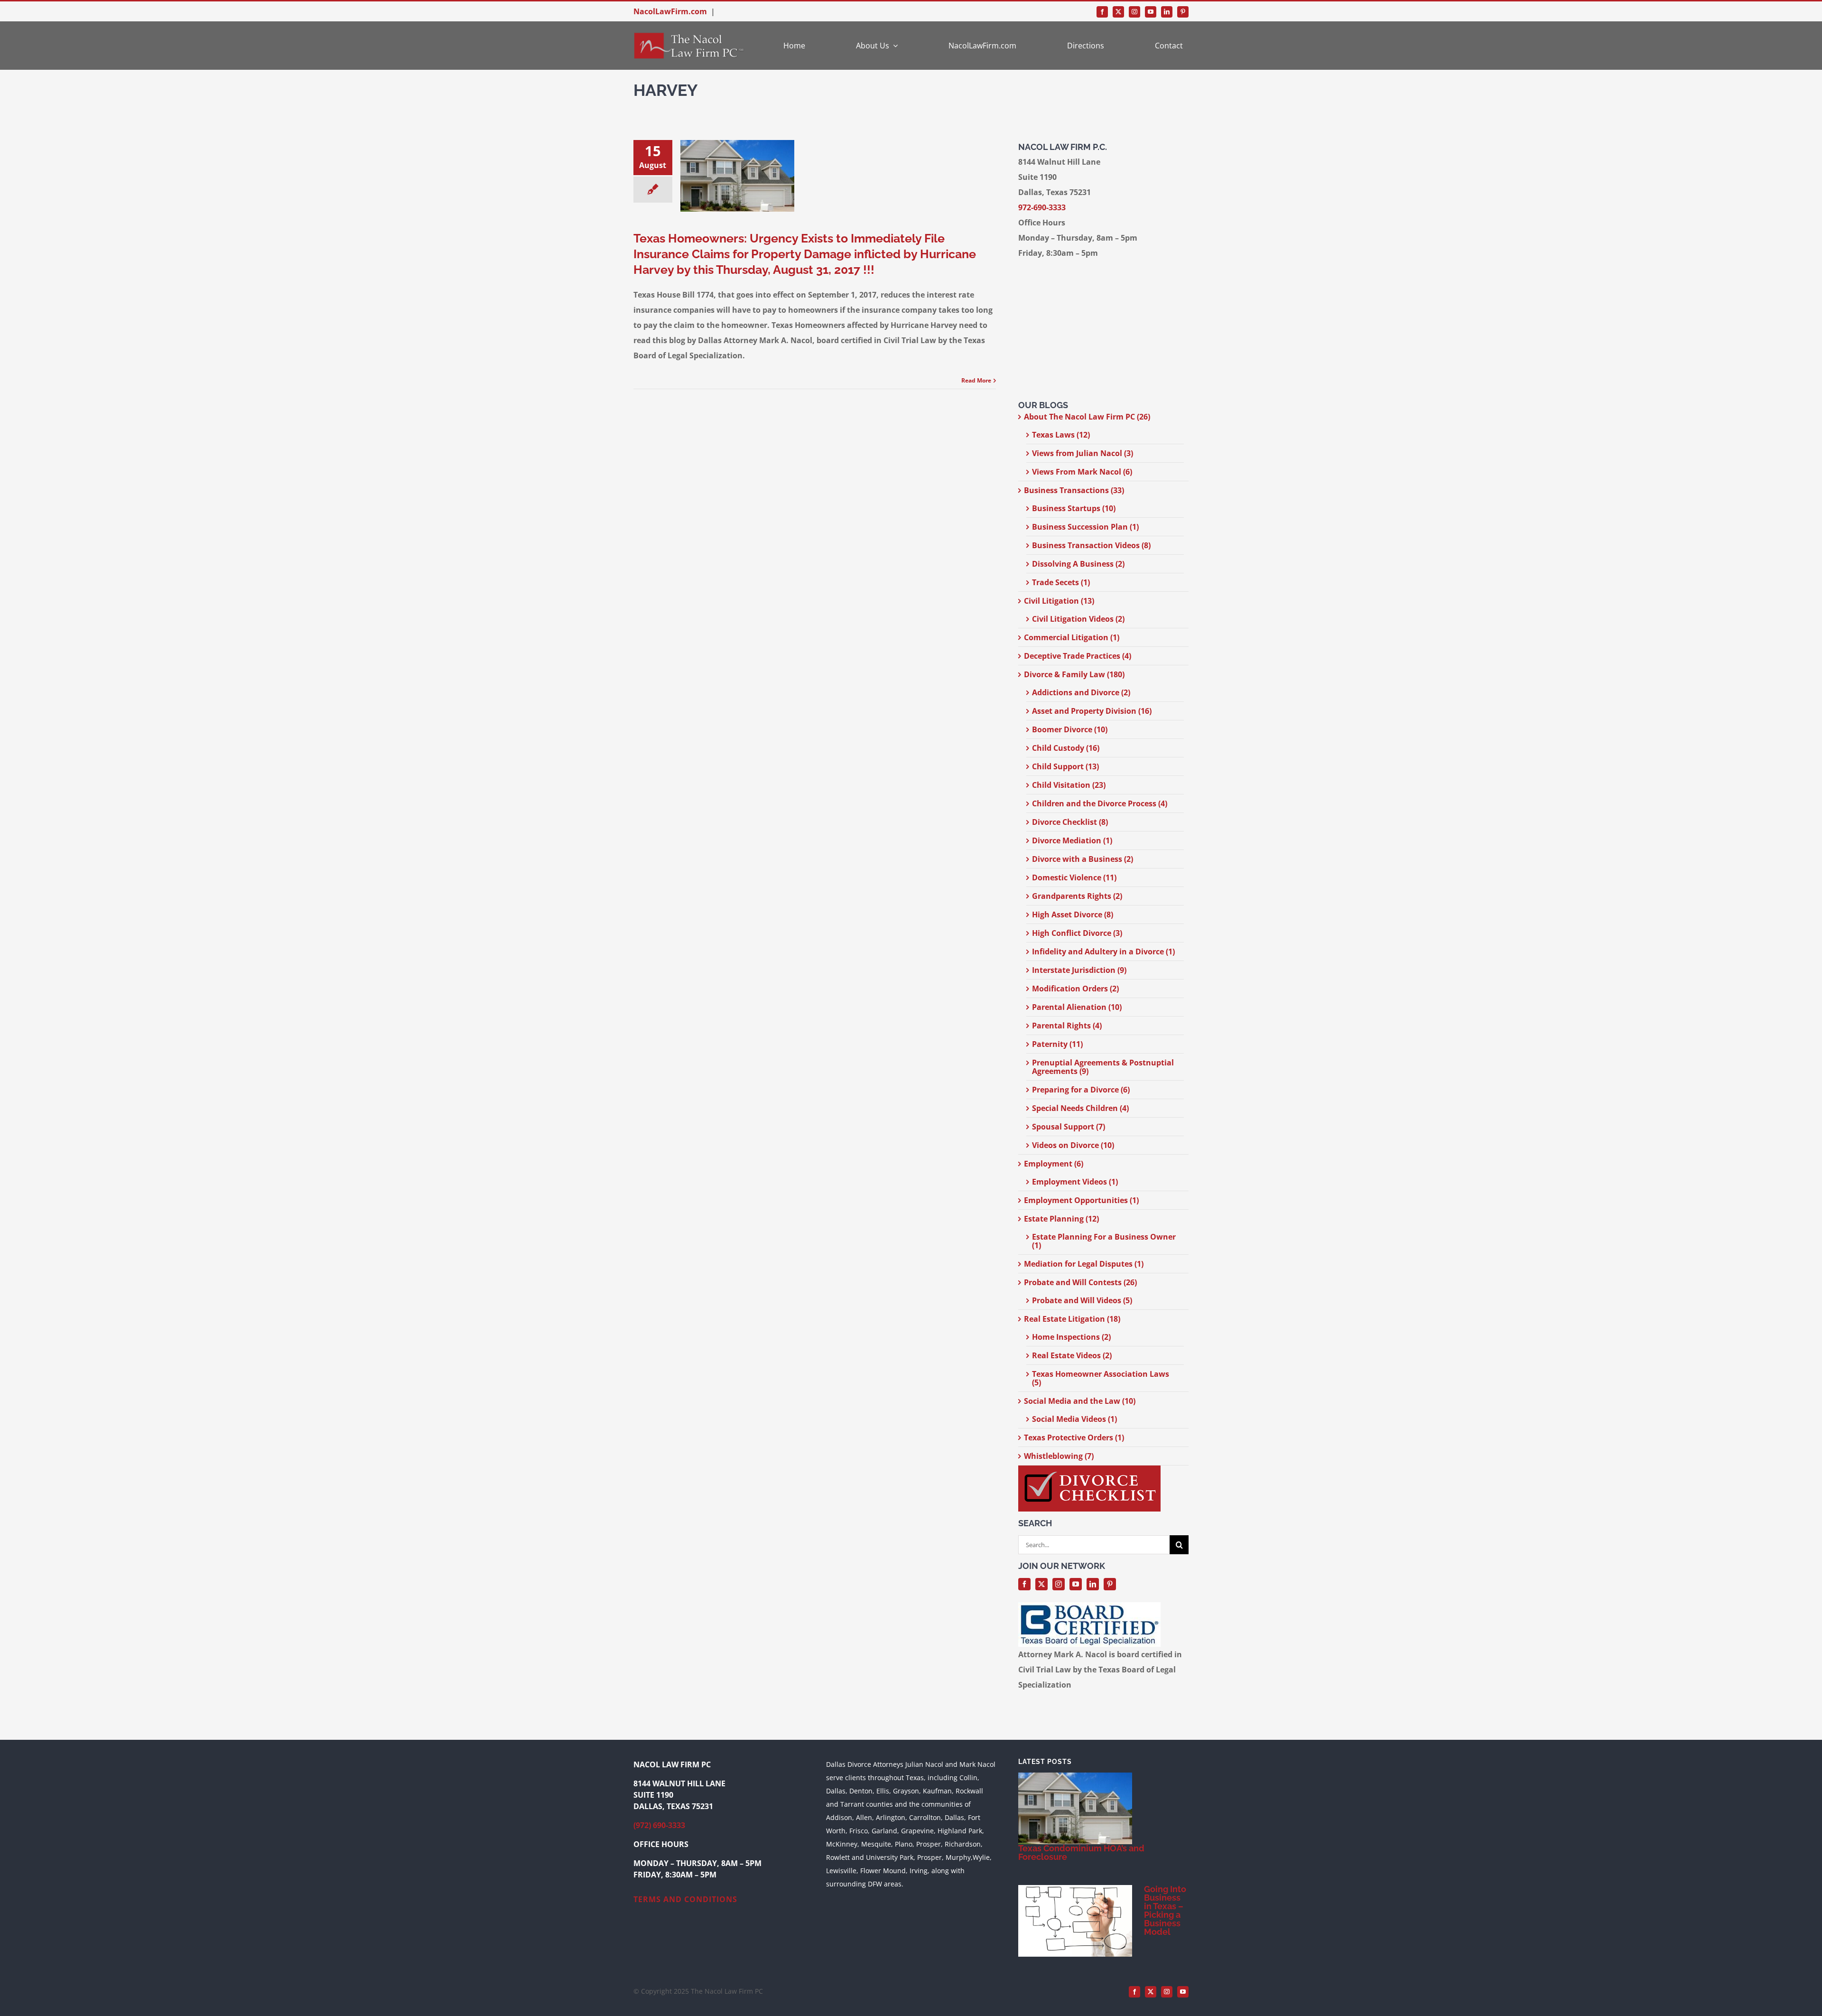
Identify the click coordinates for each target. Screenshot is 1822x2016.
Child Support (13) (1065, 766)
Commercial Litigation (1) (1072, 637)
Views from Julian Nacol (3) (1083, 453)
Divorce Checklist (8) (1070, 822)
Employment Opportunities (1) (1081, 1200)
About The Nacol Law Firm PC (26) (1087, 417)
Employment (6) (1054, 1164)
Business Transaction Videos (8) (1091, 545)
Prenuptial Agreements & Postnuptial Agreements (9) (1103, 1067)
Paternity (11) (1057, 1044)
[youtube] (1151, 12)
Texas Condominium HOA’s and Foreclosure (1081, 1853)
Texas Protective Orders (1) (1074, 1437)
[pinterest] (1183, 12)
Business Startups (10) (1074, 508)
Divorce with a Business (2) (1083, 859)
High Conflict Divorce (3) (1077, 933)
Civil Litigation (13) (1059, 601)
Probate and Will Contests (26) (1080, 1282)
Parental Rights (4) (1067, 1026)
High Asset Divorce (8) (1073, 915)
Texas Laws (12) (1061, 435)
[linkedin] (1167, 12)
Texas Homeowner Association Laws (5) (1101, 1378)
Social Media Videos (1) (1074, 1419)
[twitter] (1118, 12)
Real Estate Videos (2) (1072, 1355)
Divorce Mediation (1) (1072, 840)
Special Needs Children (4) (1080, 1108)
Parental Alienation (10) (1077, 1007)
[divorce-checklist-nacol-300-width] (1089, 1469)
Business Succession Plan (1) (1085, 527)
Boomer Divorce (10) (1070, 729)
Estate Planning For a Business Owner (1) (1104, 1241)
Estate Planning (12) (1061, 1219)
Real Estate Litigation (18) (1072, 1319)
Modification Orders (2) (1075, 989)
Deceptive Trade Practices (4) (1078, 656)
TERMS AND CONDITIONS (685, 1899)
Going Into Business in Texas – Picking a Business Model (1165, 1910)
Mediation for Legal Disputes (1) (1084, 1264)
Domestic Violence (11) (1074, 877)
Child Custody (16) (1066, 748)
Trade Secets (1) (1061, 582)
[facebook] (1102, 12)
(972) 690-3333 (659, 1825)
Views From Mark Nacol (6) (1082, 472)
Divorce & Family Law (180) (1074, 674)
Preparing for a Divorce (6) (1081, 1090)
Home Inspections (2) (1071, 1337)
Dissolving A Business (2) (1078, 564)
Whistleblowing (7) (1059, 1456)
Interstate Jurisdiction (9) (1079, 970)
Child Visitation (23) (1069, 785)
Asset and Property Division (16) (1092, 711)
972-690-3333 (1042, 207)
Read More (976, 380)
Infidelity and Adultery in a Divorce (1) (1103, 952)
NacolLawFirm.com (670, 11)
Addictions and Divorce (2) (1081, 692)
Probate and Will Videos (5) (1082, 1300)
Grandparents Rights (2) (1077, 896)
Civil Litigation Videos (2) (1078, 619)
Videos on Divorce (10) (1073, 1145)
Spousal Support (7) (1069, 1127)
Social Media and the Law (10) (1080, 1401)
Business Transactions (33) (1074, 490)
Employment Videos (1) (1075, 1182)
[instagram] (1134, 12)
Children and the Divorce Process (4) (1100, 803)
